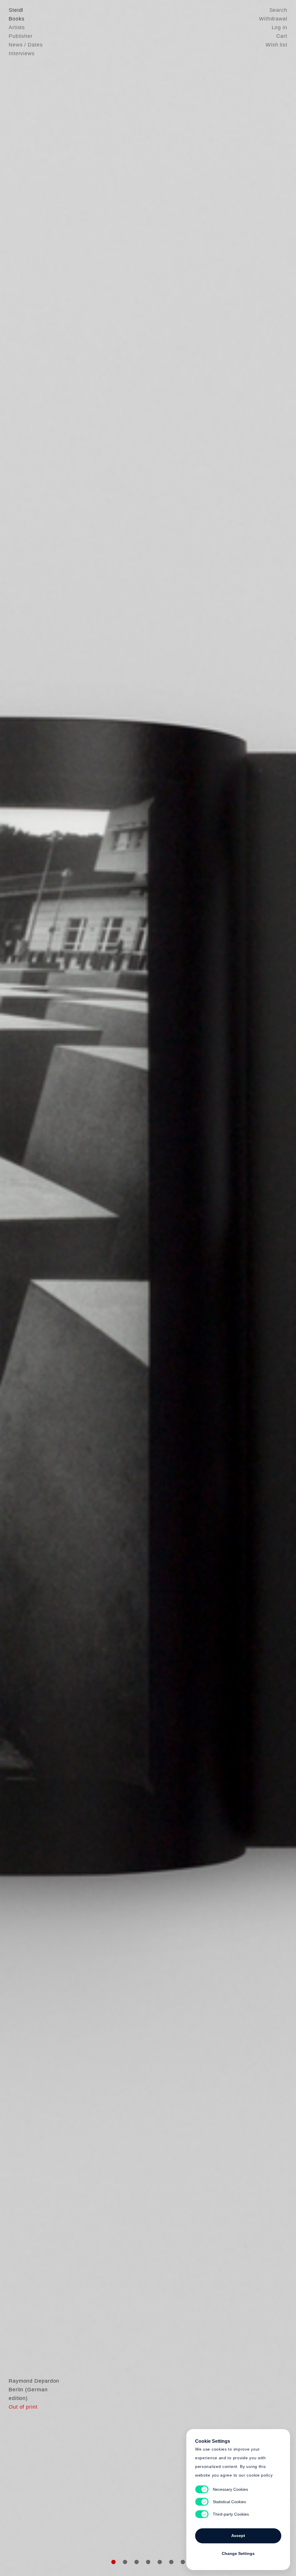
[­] (22, 1287)
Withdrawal (273, 19)
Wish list (276, 45)
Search (278, 10)
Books (17, 19)
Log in (280, 27)
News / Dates (26, 45)
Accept (238, 2536)
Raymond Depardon (34, 2381)
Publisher (21, 36)
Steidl (16, 10)
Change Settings (238, 2553)
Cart (282, 36)
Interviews (22, 53)
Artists (17, 27)
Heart (103, 1288)
